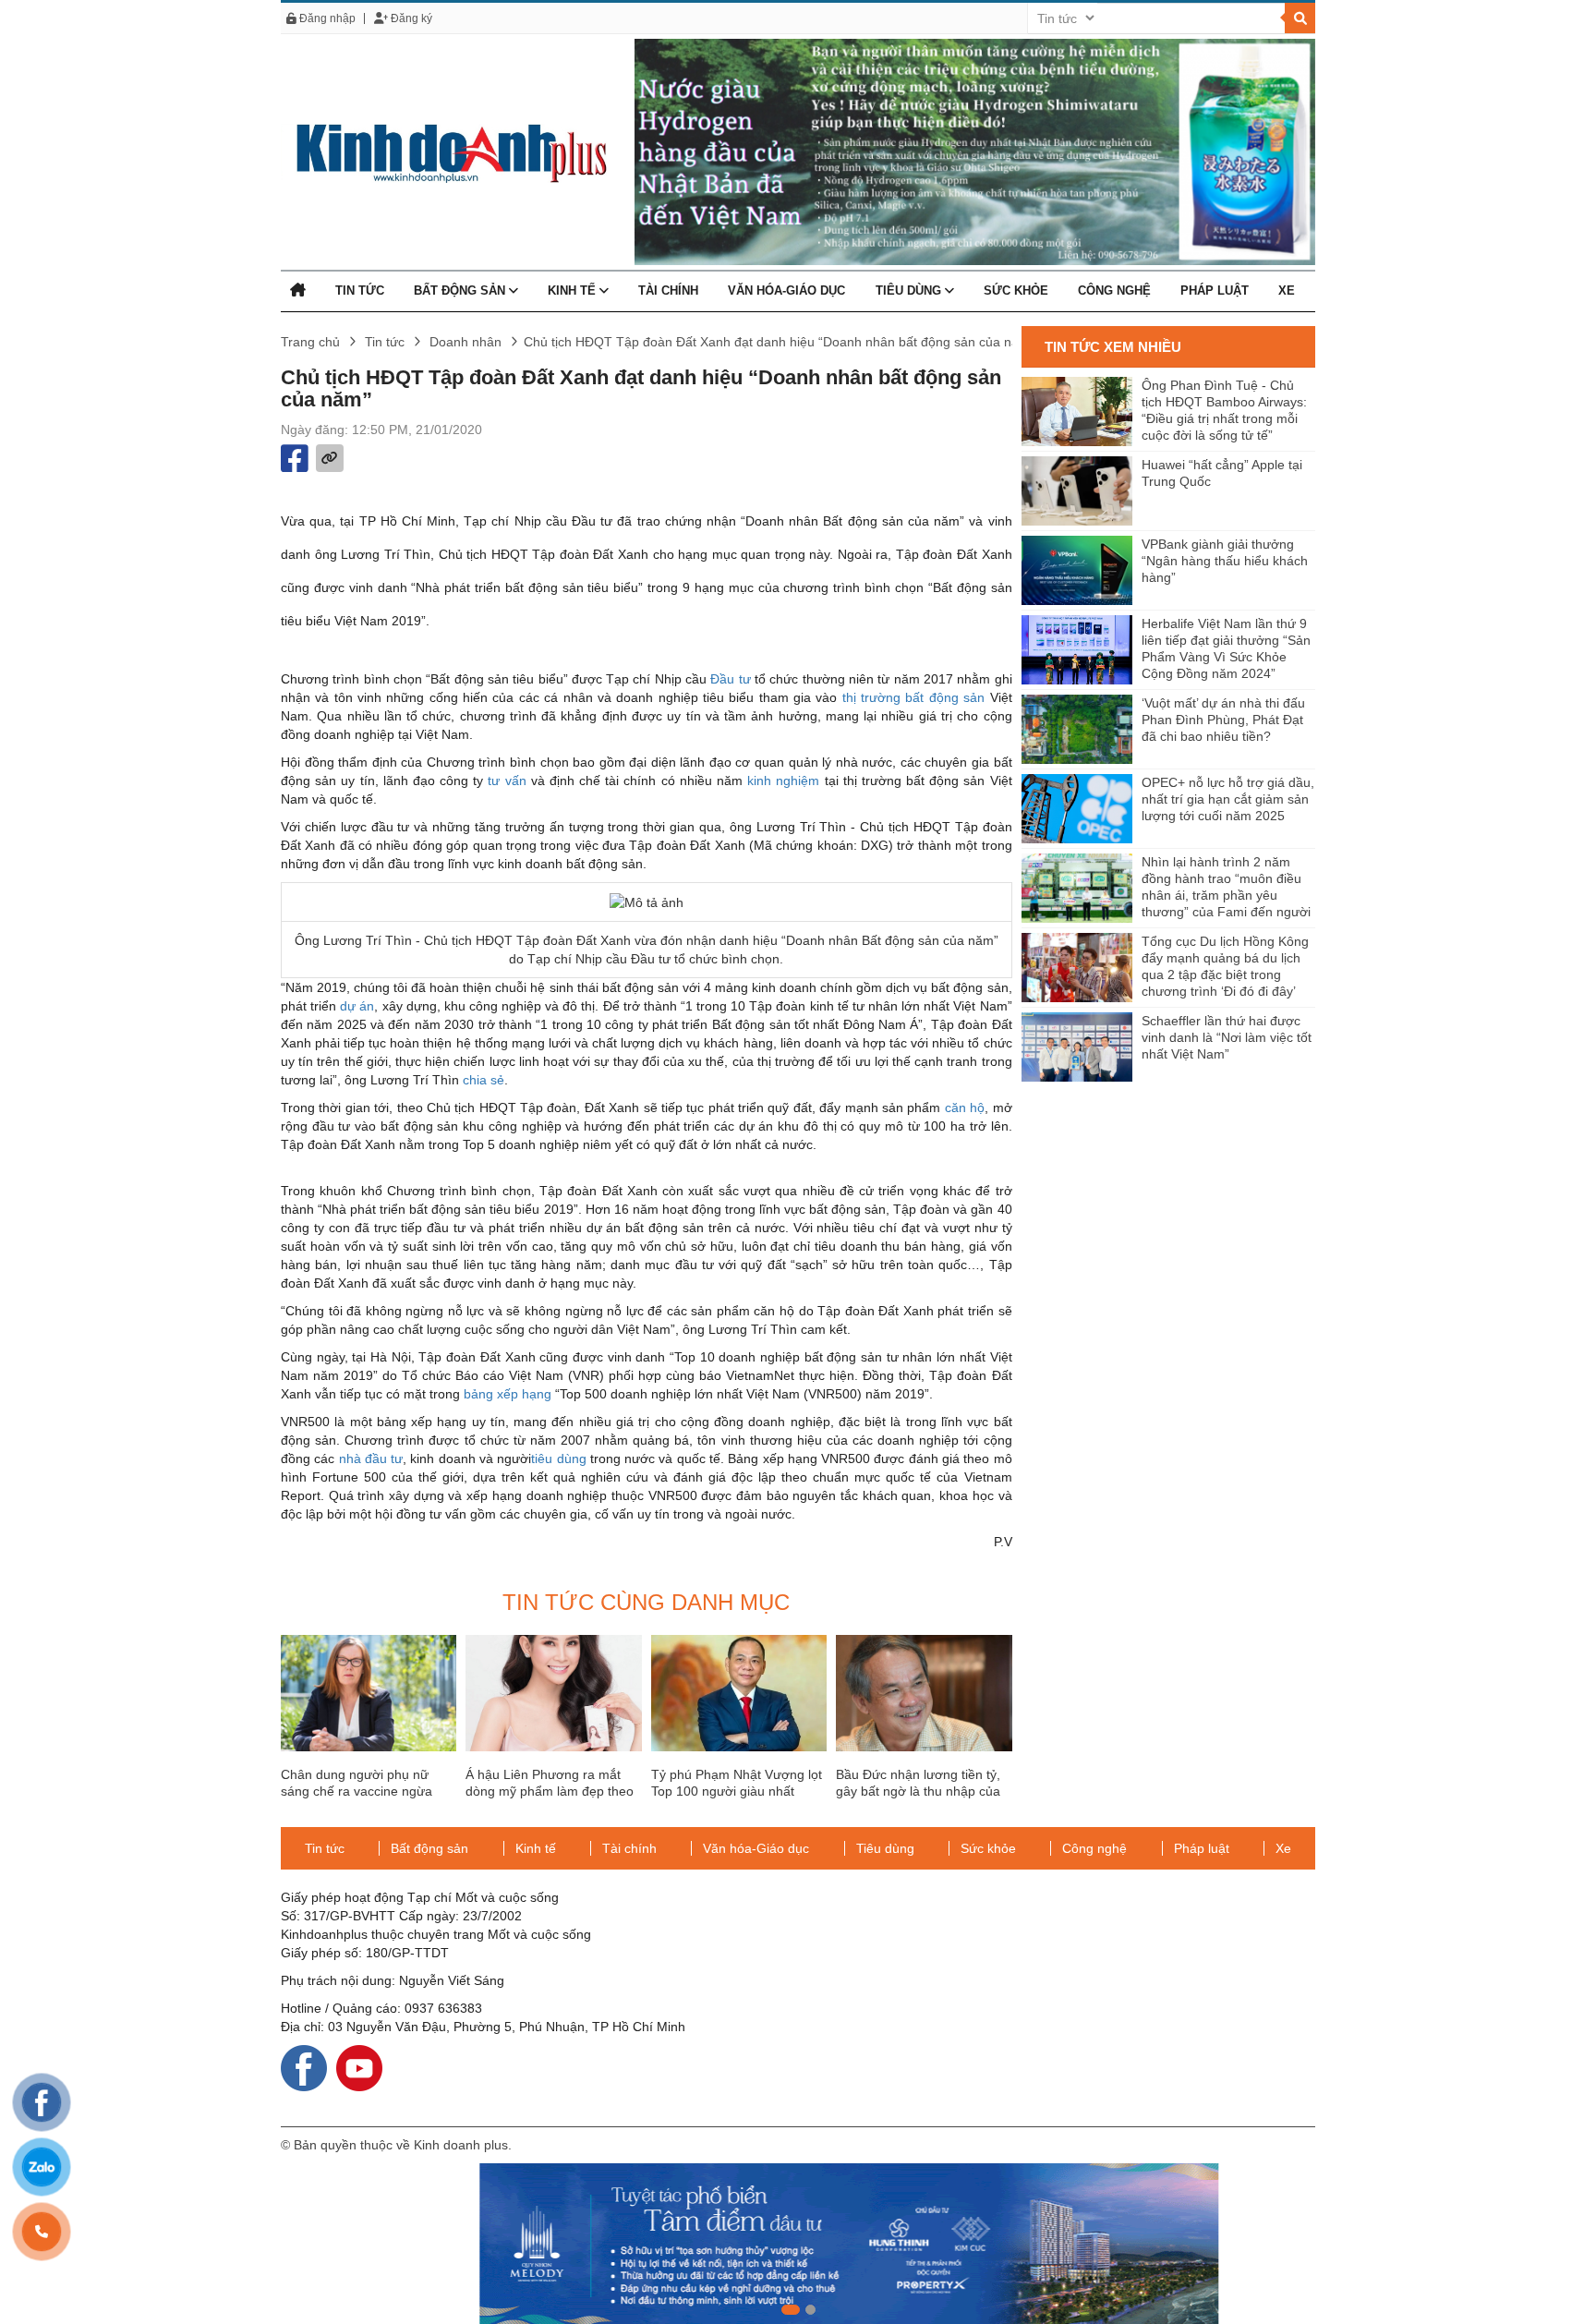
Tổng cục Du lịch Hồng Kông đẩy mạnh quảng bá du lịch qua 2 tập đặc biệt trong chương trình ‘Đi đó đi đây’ (1225, 966)
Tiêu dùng (910, 290)
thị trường (871, 697)
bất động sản (945, 697)
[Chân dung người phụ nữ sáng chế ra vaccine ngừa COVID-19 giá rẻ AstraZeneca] (369, 1693)
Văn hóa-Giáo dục (786, 290)
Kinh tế (574, 290)
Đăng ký (410, 18)
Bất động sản (461, 290)
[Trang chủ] (298, 290)
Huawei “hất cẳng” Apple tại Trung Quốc (1222, 473)
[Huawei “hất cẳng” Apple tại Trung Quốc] (1077, 491)
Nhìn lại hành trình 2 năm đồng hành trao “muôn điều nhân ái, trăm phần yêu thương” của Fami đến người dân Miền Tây (1226, 888)
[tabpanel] (798, 2244)
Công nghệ (1114, 290)
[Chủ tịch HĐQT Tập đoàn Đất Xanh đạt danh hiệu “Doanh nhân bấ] (444, 151)
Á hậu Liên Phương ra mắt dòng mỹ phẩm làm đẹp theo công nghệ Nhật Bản (550, 1791)
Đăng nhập (326, 18)
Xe (1287, 290)
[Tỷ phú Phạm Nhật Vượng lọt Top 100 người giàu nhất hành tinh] (739, 1693)
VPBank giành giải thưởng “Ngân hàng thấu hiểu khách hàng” (1225, 561)
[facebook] (304, 2067)
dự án (357, 1006)
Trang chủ (310, 342)
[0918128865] (42, 2232)
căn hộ (965, 1108)
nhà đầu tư (371, 1459)
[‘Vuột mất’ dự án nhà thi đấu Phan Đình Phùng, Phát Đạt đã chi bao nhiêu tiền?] (1077, 729)
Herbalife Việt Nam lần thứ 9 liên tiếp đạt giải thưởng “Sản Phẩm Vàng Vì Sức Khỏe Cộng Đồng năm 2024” (1226, 648)
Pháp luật (1215, 290)
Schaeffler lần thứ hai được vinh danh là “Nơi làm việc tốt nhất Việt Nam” (1227, 1037)
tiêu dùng (558, 1459)
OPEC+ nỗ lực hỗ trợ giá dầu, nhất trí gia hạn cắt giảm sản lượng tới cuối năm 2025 (1228, 799)
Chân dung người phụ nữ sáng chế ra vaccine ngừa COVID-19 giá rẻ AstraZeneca (368, 1791)
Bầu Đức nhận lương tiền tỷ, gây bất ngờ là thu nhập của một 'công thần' (918, 1791)
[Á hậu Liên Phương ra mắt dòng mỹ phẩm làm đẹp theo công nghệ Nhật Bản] (553, 1693)
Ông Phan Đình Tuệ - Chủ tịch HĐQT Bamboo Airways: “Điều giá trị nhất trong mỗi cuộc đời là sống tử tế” (1224, 410)
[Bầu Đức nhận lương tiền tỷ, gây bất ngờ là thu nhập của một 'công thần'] (924, 1693)
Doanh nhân (465, 342)
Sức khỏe (1016, 290)
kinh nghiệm (783, 781)
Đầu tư (730, 679)
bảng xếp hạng (508, 1394)
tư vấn (507, 781)
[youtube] (359, 2067)
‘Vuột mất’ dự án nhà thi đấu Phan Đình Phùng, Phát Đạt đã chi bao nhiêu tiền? (1223, 720)
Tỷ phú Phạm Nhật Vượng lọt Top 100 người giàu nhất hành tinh (737, 1791)
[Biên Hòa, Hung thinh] (798, 2244)
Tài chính (668, 290)
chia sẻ (484, 1080)
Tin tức (360, 290)
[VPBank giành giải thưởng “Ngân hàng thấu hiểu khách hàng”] (1077, 570)
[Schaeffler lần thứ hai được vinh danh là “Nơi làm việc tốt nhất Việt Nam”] (1077, 1047)
